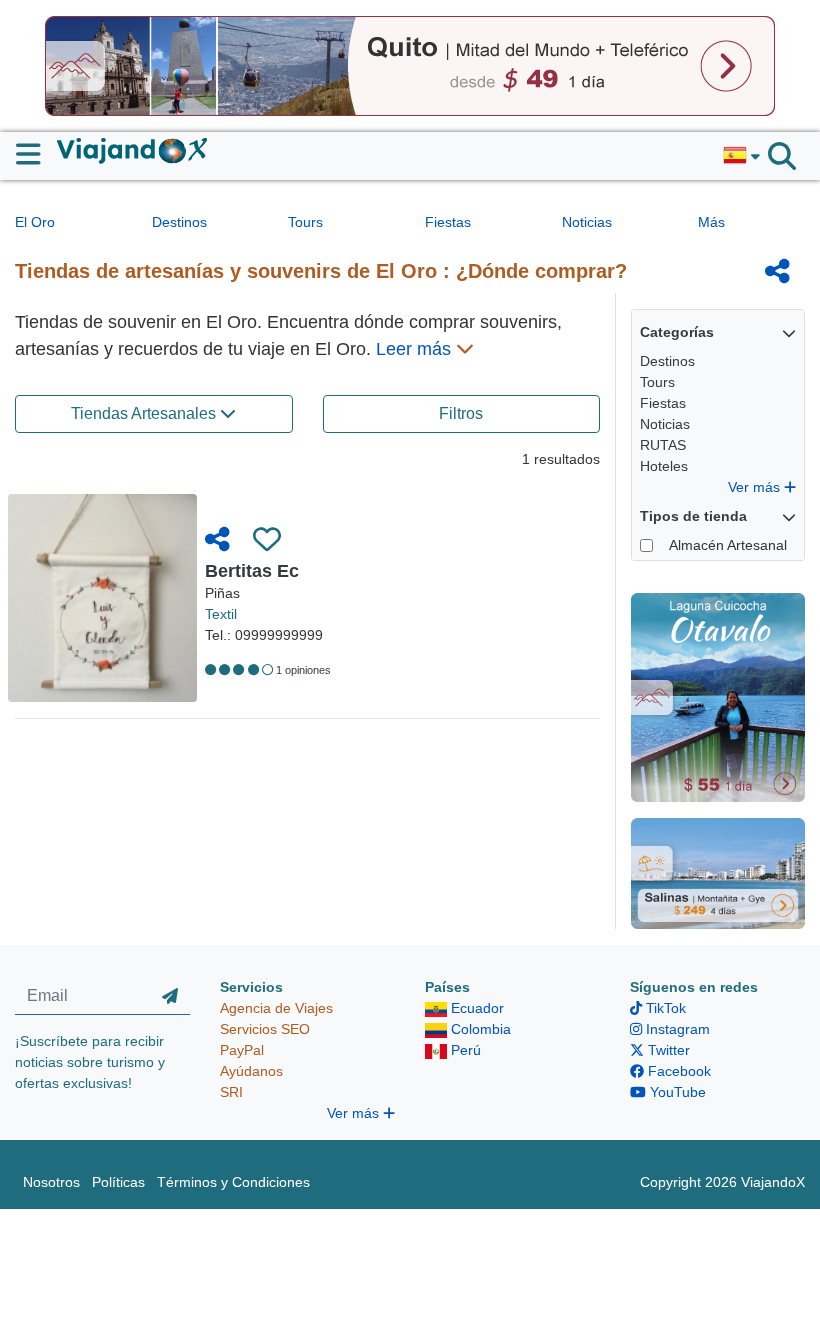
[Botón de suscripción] (170, 996)
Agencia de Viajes (276, 1008)
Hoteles (664, 466)
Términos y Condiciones (233, 1182)
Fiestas (448, 222)
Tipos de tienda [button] (693, 516)
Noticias (587, 222)
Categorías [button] (677, 332)
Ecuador (475, 1008)
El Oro (35, 222)
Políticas (118, 1182)
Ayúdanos (251, 1071)
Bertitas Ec (252, 571)
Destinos (179, 222)
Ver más (756, 487)
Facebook (677, 1071)
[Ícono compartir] (777, 271)
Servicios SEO (265, 1029)
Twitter (667, 1050)
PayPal (242, 1050)
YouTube (676, 1092)
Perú (464, 1050)
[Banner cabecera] (410, 65)
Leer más (416, 349)
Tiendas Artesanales (145, 413)
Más (711, 222)
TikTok (664, 1008)
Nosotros (51, 1182)
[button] (741, 156)
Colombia (479, 1029)
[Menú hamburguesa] (36, 154)
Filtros (461, 413)
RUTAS (663, 445)
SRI (231, 1092)
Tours (305, 222)
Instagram (676, 1029)
